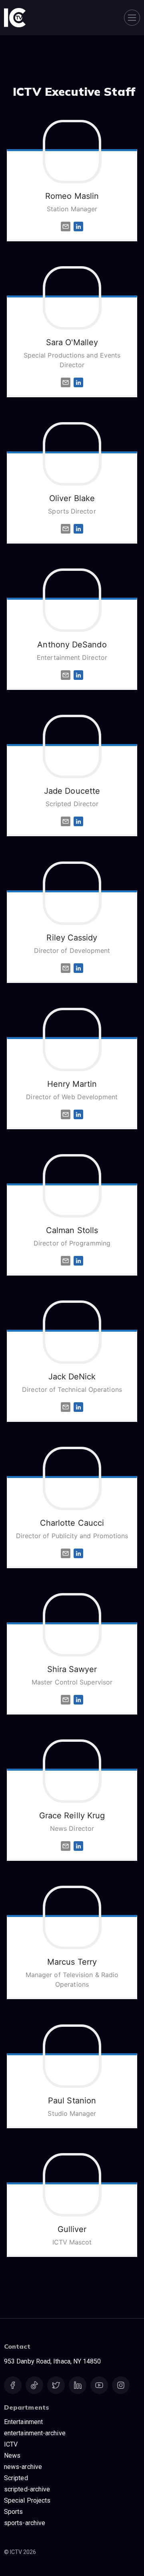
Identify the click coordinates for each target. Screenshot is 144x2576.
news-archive (23, 2467)
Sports (13, 2512)
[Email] (66, 226)
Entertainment (23, 2422)
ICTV (11, 2444)
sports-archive (25, 2523)
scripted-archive (27, 2489)
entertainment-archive (35, 2433)
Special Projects (27, 2500)
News (12, 2456)
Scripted (16, 2478)
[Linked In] (78, 382)
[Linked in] (78, 226)
